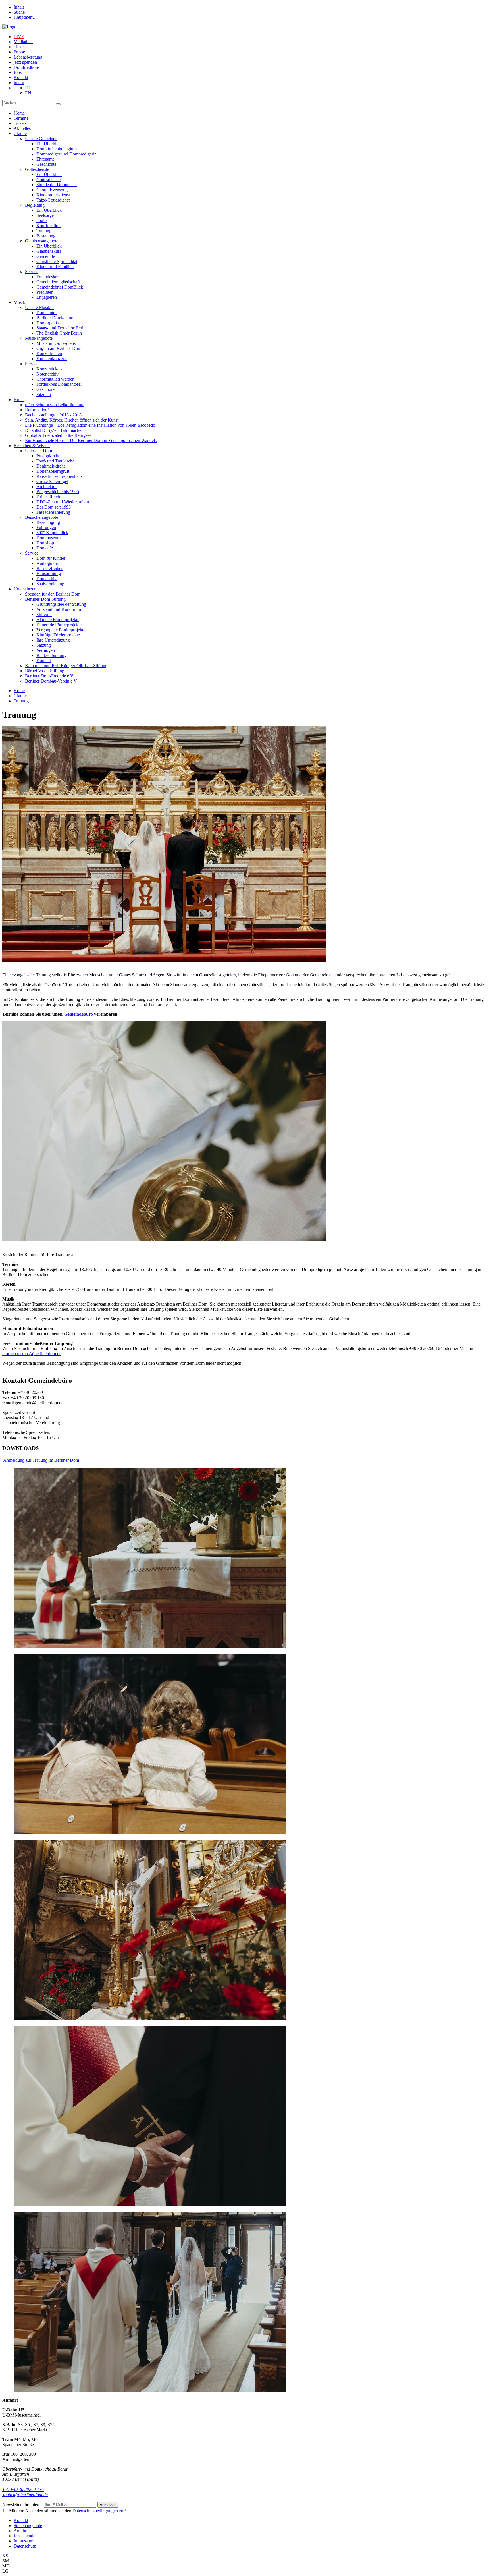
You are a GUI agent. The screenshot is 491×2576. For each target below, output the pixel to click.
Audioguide (47, 563)
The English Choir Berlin (59, 333)
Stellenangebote (28, 2526)
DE (28, 88)
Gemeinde (46, 256)
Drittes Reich (48, 497)
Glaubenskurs (49, 251)
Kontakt (21, 77)
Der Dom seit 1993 (54, 507)
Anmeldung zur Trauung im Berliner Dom (41, 1460)
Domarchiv (46, 579)
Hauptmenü (24, 17)
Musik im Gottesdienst (57, 343)
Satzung (44, 645)
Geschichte (46, 164)
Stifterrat (44, 614)
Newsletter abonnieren (23, 2505)
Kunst (19, 400)
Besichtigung (48, 522)
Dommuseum (48, 538)
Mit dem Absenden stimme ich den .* (68, 2511)
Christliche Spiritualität (57, 261)
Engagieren (47, 297)
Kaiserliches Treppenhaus (59, 476)
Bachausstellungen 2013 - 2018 (53, 415)
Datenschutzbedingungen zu (98, 2511)
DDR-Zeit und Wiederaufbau (63, 502)
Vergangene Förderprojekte (61, 630)
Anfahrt (21, 2531)
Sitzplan (44, 394)
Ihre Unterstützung (53, 640)
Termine (21, 118)
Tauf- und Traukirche (55, 461)
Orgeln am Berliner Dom (59, 348)
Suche (19, 12)
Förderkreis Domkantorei (59, 384)
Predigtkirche (48, 456)
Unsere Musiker (39, 307)
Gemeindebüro (79, 1014)
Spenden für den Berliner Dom (53, 594)
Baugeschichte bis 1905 (58, 492)
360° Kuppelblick (52, 533)
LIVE (19, 37)
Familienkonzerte (52, 359)
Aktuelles (22, 128)
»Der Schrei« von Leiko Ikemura (55, 405)
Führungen (46, 527)
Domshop (45, 543)
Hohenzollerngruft (53, 471)
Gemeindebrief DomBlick (60, 287)
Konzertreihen (49, 353)
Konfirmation (48, 226)
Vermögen (46, 650)
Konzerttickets (49, 369)
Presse (19, 52)
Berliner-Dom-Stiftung (45, 599)
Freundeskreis (49, 277)
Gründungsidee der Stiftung (61, 604)
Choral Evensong (52, 190)
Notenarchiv (47, 374)
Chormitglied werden (55, 379)
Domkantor (47, 313)
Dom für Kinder (51, 558)
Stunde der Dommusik (57, 185)
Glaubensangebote (42, 241)
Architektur (47, 487)
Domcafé (45, 548)
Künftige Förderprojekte (58, 635)
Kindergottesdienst (53, 195)
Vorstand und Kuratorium (59, 609)
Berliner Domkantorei (56, 318)
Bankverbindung (51, 655)
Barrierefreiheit (50, 568)
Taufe (41, 220)
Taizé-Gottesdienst (53, 200)
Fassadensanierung (53, 512)
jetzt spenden (25, 62)
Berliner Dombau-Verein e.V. (51, 681)
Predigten (45, 292)
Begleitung (35, 205)
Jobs (18, 72)
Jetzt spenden (26, 2536)
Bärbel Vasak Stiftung (45, 671)
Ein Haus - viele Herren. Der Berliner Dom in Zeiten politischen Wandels (91, 440)
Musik (19, 302)
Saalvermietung (50, 584)
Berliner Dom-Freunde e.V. (50, 676)
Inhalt (19, 7)
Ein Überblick (49, 144)
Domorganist (48, 323)
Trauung (44, 231)
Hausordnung (49, 574)
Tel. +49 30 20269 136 (23, 2489)
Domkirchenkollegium (57, 149)
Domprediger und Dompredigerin (66, 154)
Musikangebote (39, 338)
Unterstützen (25, 589)
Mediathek (23, 42)
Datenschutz (25, 2546)
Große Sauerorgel (52, 481)
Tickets (20, 47)
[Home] (10, 27)
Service (32, 272)
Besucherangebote (41, 517)
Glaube (20, 133)
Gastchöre (45, 389)
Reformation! (37, 410)
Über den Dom (39, 451)
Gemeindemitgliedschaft (58, 282)
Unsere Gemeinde (41, 139)
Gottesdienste (37, 169)
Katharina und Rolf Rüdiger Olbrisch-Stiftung (66, 666)
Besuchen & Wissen (32, 446)
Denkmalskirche (51, 466)
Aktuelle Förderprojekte (58, 620)
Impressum (23, 2541)
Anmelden (108, 2505)
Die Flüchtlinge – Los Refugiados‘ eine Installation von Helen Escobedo (90, 425)
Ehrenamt (45, 159)
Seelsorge (45, 215)
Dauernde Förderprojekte (59, 625)
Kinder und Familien (55, 266)
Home (19, 113)
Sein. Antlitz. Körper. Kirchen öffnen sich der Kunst (72, 420)
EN (28, 93)
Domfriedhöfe (26, 67)
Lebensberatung (28, 57)
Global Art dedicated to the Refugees (58, 435)
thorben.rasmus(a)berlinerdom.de (32, 1354)
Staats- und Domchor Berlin (62, 328)
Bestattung (46, 236)
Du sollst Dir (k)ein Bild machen (54, 430)
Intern (19, 83)
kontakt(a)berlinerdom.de (25, 2495)
